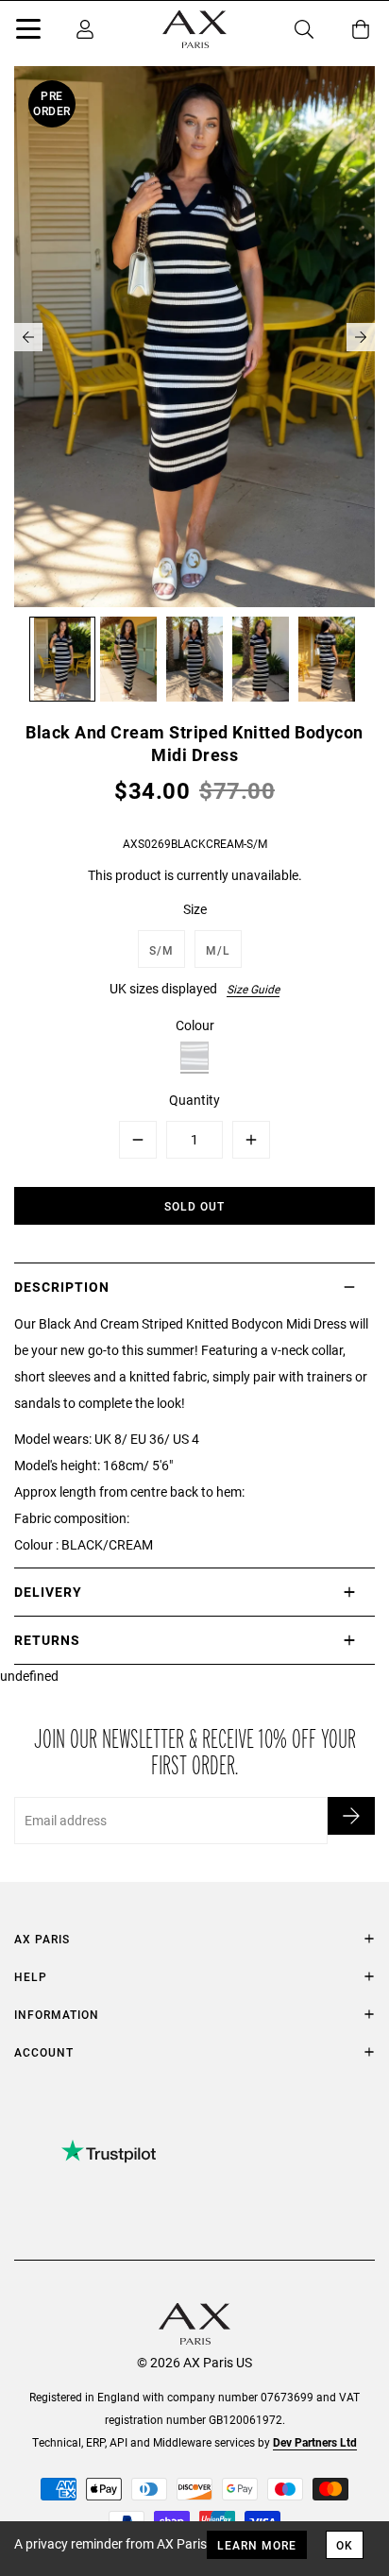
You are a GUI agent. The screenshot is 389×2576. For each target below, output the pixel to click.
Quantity (194, 1100)
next (361, 337)
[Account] (85, 29)
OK (345, 2545)
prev (28, 337)
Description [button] (62, 1287)
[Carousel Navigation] (194, 337)
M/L (218, 950)
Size (195, 909)
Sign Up (351, 1816)
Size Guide (253, 989)
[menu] (28, 32)
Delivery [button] (48, 1592)
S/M (161, 950)
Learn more (257, 2545)
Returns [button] (47, 1640)
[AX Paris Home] (194, 29)
